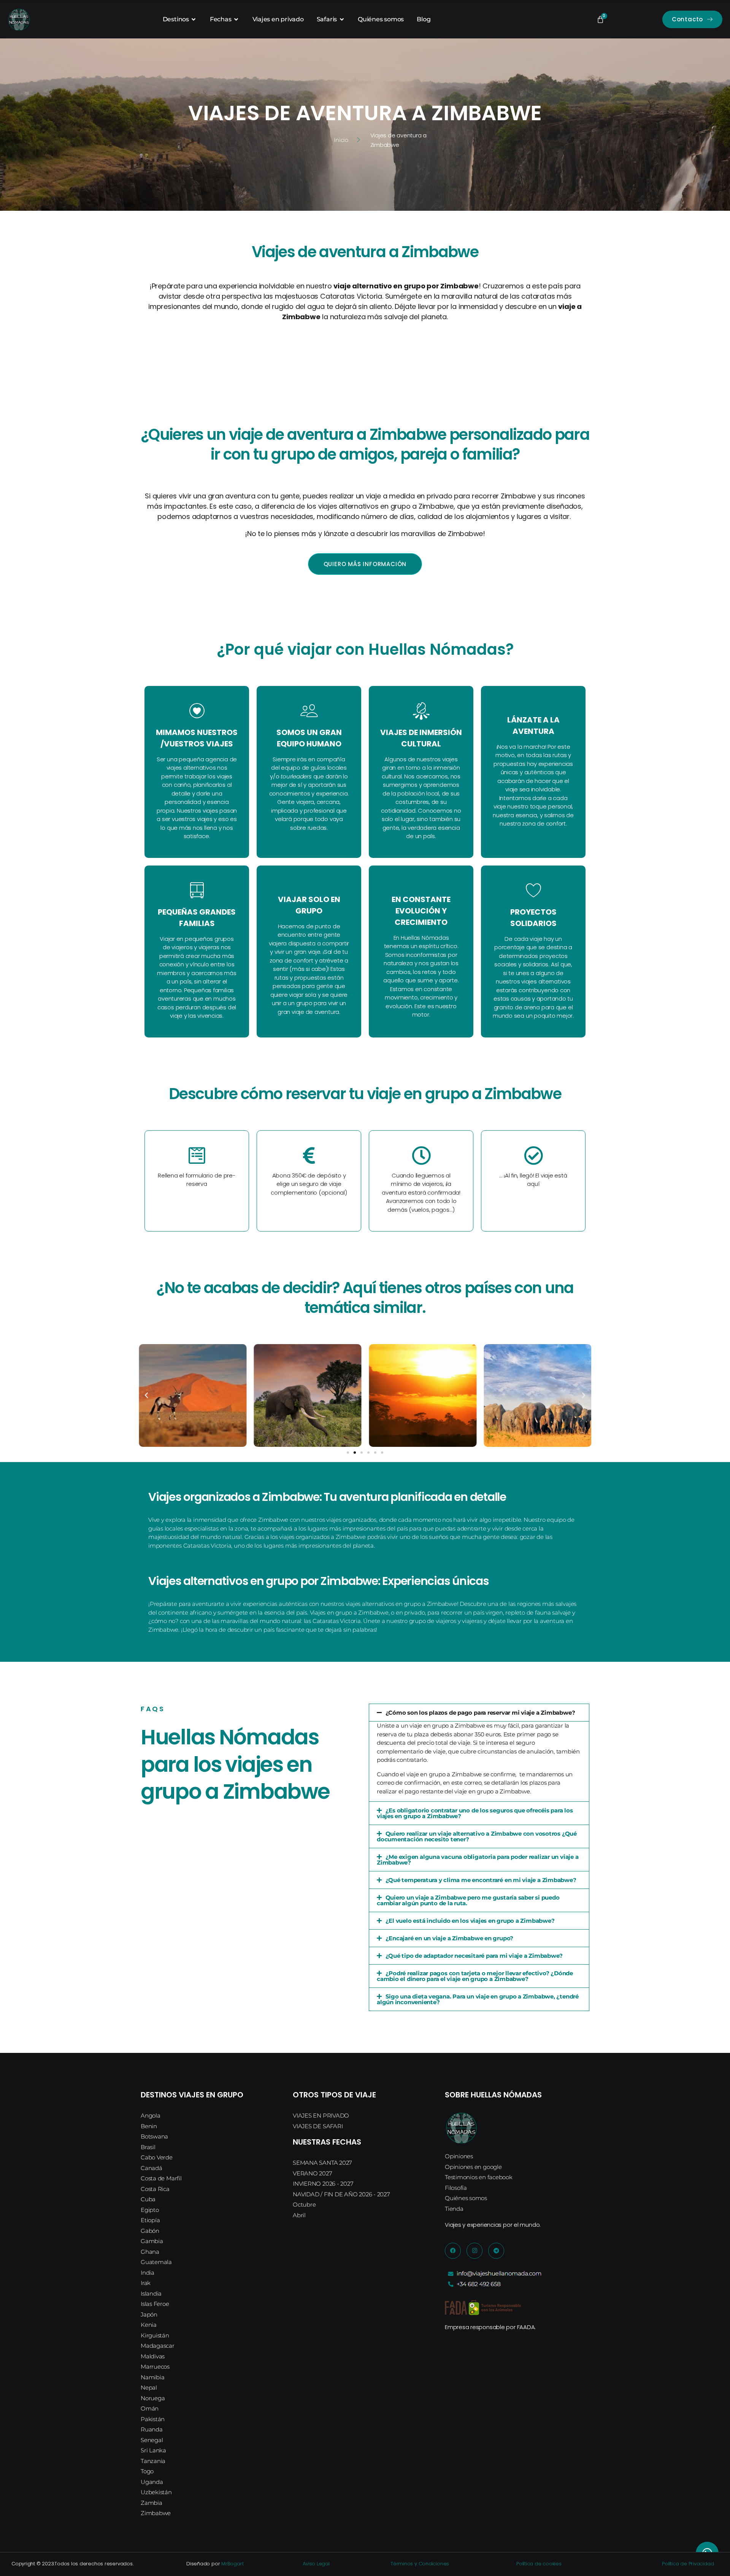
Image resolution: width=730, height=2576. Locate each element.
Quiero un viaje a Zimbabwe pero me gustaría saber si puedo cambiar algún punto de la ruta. (468, 1900)
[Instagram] (474, 2251)
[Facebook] (453, 2251)
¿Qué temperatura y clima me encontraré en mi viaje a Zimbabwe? (481, 1880)
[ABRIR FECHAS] (236, 19)
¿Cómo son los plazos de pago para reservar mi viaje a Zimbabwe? (480, 1713)
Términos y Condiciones (420, 2564)
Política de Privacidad (688, 2564)
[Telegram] (496, 2251)
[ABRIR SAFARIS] (342, 19)
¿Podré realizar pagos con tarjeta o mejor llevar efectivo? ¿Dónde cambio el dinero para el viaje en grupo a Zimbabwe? (475, 1976)
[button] (146, 1395)
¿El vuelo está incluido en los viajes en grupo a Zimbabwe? (470, 1921)
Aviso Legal (316, 2564)
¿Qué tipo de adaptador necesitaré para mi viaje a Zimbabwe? (474, 1956)
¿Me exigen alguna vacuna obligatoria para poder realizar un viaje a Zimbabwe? (478, 1860)
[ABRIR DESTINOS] (194, 19)
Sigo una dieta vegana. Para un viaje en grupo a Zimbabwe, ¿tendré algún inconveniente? (478, 1999)
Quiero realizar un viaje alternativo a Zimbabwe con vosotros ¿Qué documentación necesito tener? (477, 1836)
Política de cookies (539, 2564)
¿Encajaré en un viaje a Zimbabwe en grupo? (450, 1938)
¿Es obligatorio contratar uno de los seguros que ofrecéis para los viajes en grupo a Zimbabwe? (475, 1813)
